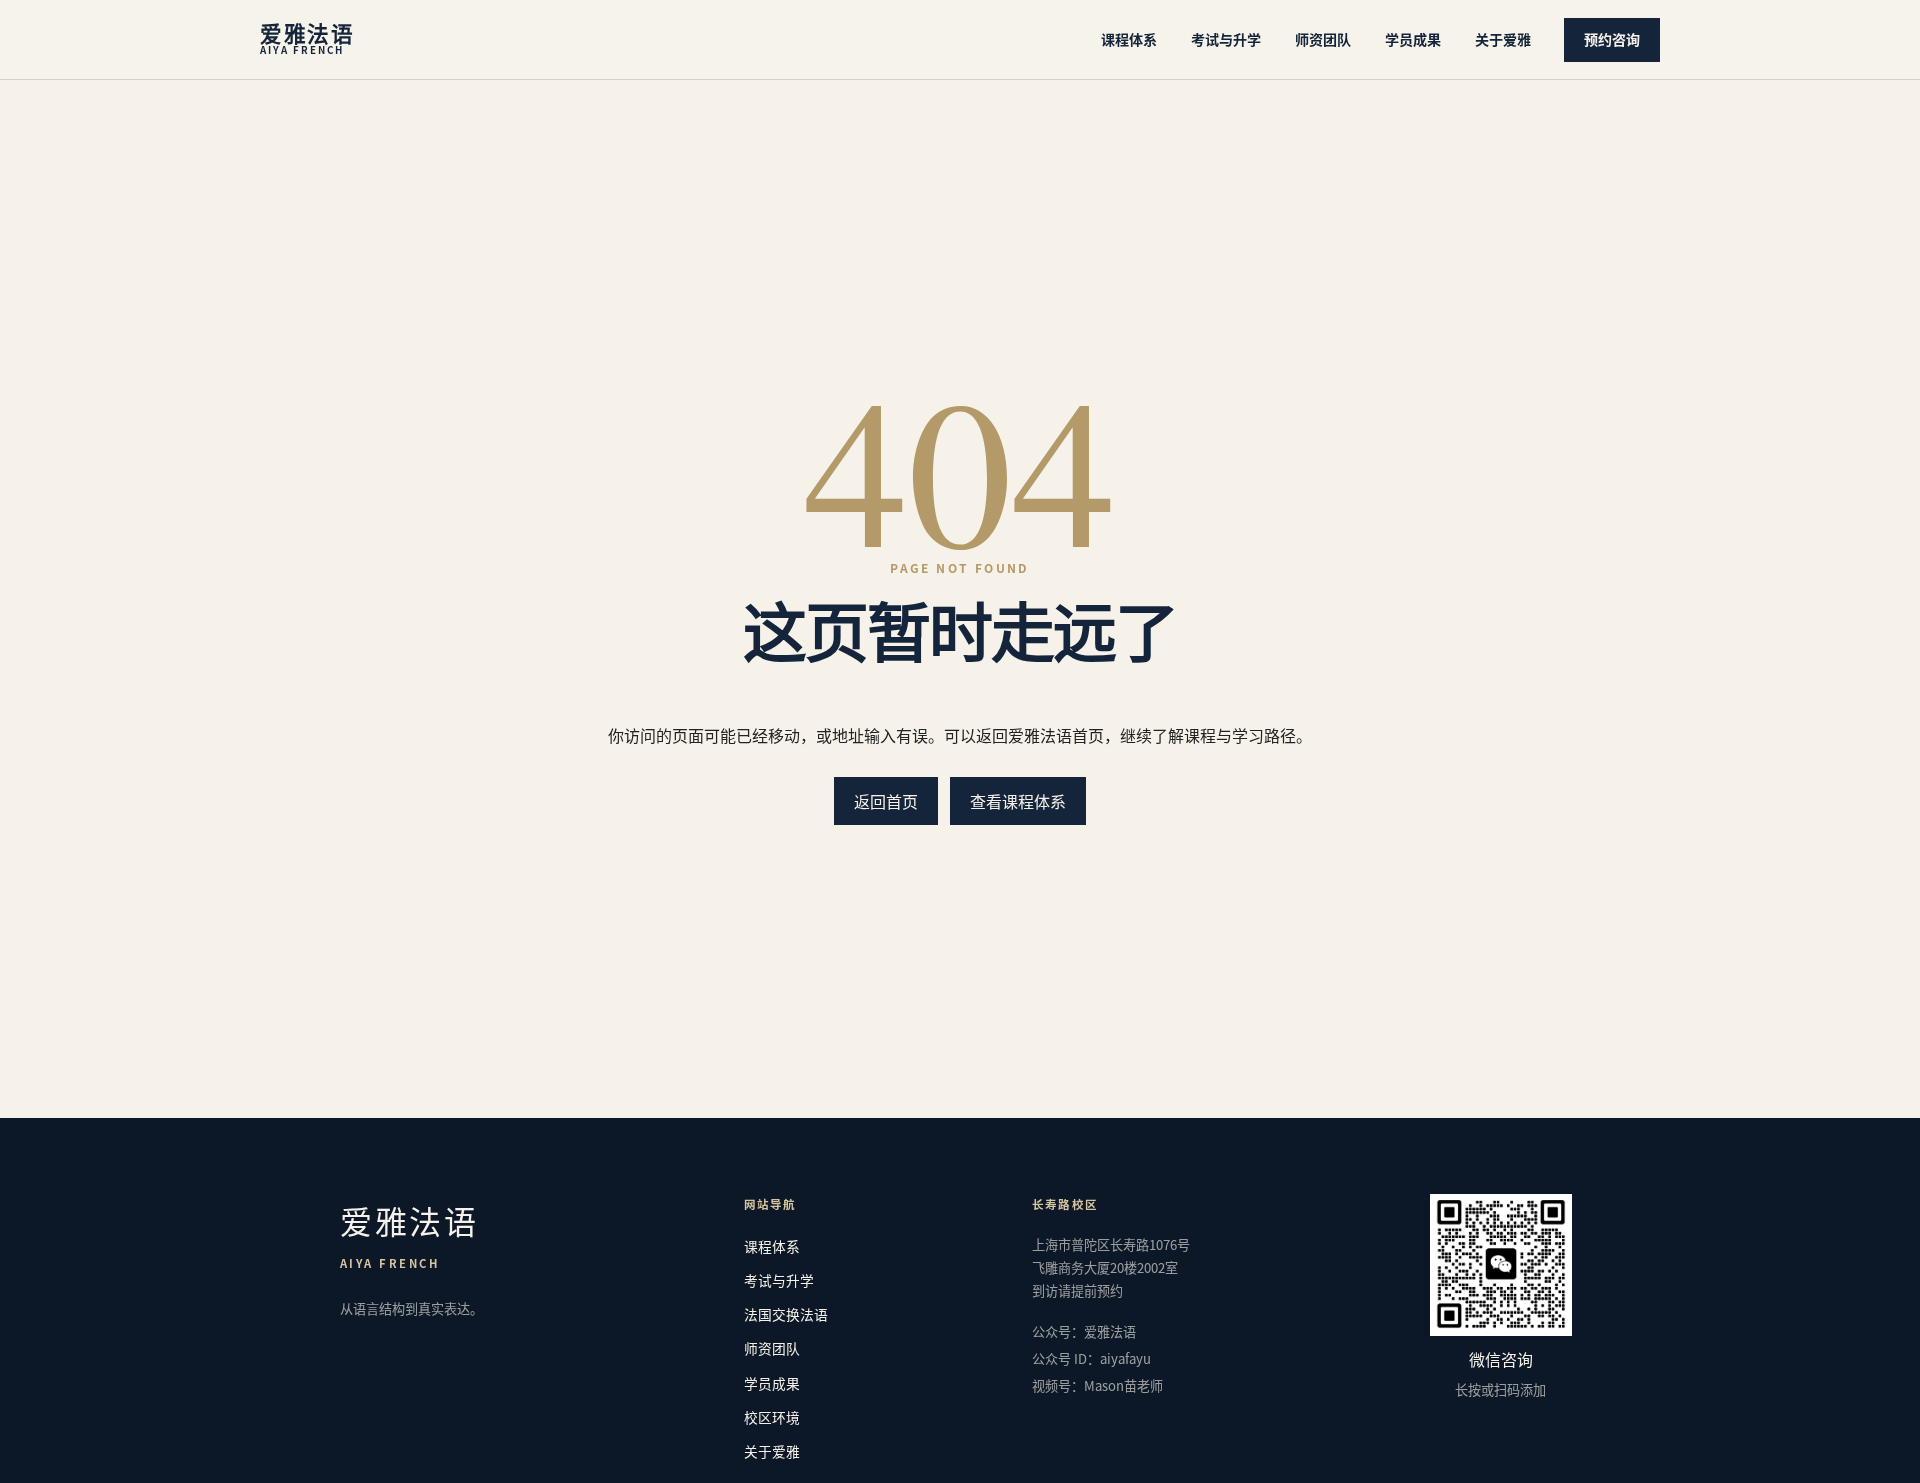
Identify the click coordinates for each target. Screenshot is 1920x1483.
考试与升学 (1226, 39)
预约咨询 (1612, 39)
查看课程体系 (1018, 801)
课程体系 (1129, 39)
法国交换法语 (786, 1314)
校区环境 (772, 1417)
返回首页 (886, 801)
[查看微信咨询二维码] (1501, 1265)
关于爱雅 (1503, 39)
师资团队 (1323, 39)
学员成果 (1413, 39)
